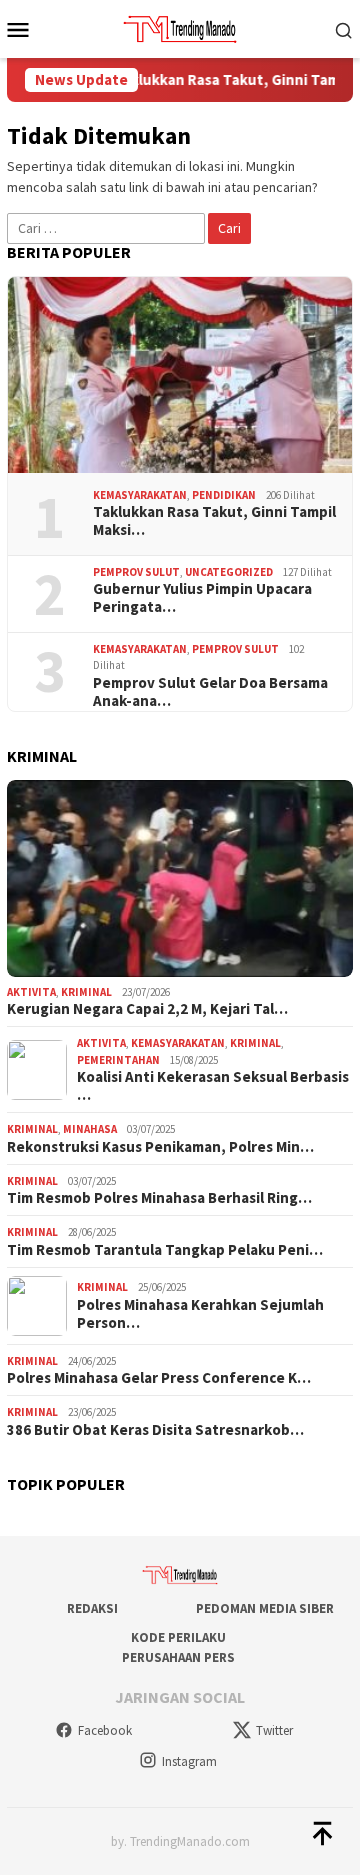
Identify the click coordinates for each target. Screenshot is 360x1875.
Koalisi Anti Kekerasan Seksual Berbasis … (213, 1086)
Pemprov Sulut (136, 572)
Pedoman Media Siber (265, 1608)
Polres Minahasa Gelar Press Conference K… (159, 1378)
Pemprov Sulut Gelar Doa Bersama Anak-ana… (210, 692)
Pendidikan (224, 495)
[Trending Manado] (179, 27)
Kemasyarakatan (140, 495)
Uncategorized (229, 572)
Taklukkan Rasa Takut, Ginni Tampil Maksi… (214, 521)
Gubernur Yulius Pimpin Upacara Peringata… (202, 598)
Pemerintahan (118, 1060)
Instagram (189, 1761)
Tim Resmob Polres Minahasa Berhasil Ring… (159, 1198)
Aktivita (31, 992)
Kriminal (86, 992)
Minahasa (90, 1129)
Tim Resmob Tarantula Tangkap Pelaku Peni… (165, 1250)
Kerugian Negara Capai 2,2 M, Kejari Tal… (147, 1009)
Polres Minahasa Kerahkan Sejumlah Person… (200, 1314)
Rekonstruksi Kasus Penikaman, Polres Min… (160, 1147)
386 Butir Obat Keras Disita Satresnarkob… (155, 1430)
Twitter (274, 1730)
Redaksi (92, 1608)
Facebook (105, 1730)
